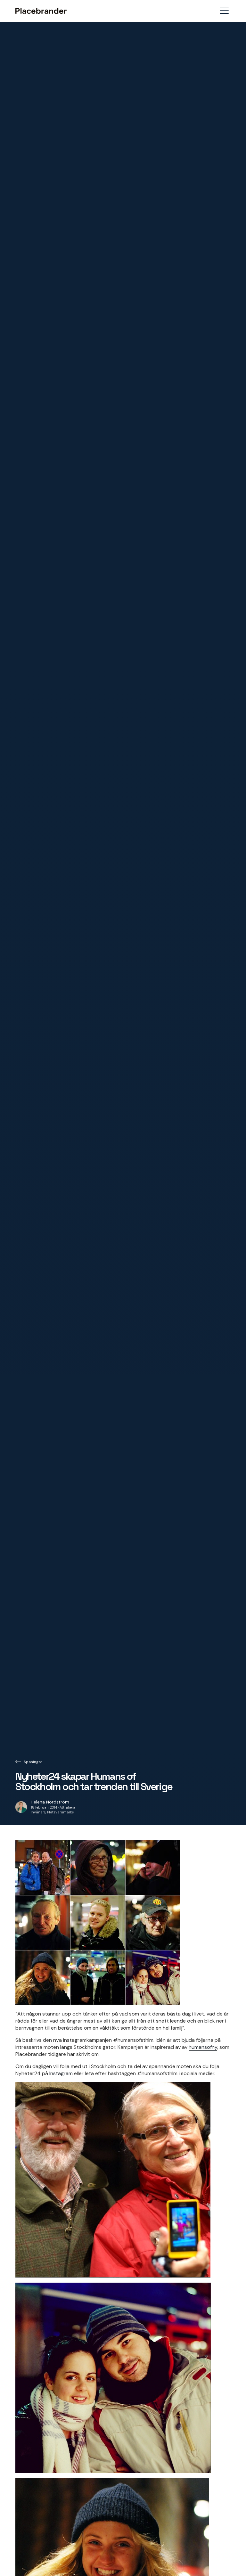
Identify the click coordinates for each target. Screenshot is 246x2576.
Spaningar (33, 1762)
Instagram (62, 2073)
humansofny (203, 2047)
